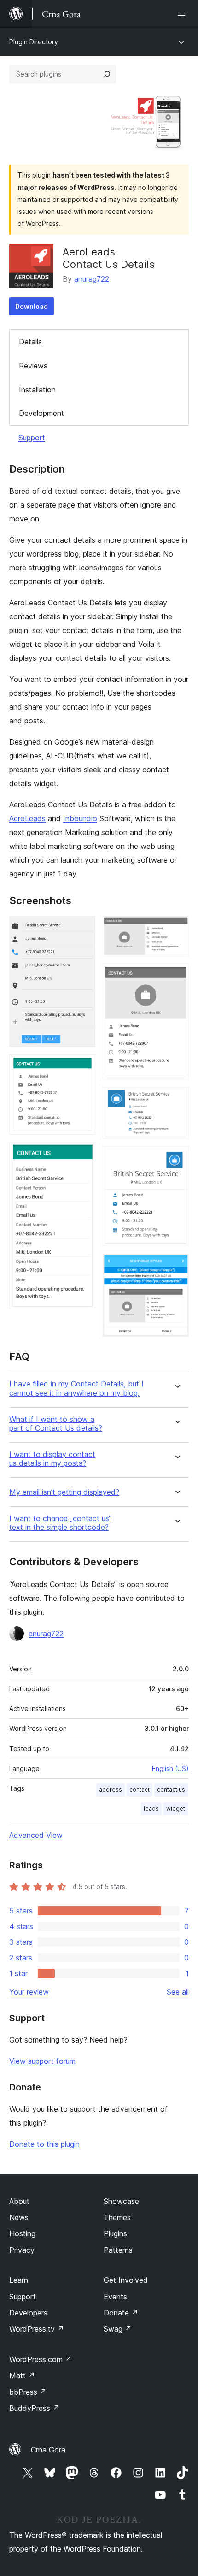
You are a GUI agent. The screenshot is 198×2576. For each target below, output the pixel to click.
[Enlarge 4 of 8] (176, 929)
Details (30, 342)
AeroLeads (27, 818)
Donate (121, 2313)
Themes (117, 2217)
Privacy (22, 2250)
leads (151, 1809)
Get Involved (126, 2280)
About (19, 2201)
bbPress (28, 2392)
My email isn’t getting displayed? (64, 1492)
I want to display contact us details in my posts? (52, 1459)
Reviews (33, 366)
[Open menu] (183, 14)
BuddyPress (34, 2408)
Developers (28, 2313)
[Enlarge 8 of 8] (176, 1266)
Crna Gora (48, 2450)
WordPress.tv (37, 2329)
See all (178, 1992)
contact (140, 1790)
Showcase (121, 2201)
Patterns (118, 2250)
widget (176, 1809)
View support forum (42, 2061)
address (111, 1790)
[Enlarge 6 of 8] (176, 1099)
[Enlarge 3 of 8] (83, 1155)
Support (32, 438)
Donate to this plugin (44, 2144)
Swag (118, 2329)
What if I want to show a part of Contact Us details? (56, 1424)
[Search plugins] (107, 74)
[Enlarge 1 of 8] (83, 929)
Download (32, 306)
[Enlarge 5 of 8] (176, 976)
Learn (19, 2280)
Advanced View (36, 1835)
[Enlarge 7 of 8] (176, 1158)
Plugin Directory (34, 42)
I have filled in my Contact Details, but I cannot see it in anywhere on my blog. (76, 1388)
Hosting (22, 2233)
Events (115, 2297)
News (19, 2217)
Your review (29, 1992)
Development (41, 413)
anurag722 (92, 279)
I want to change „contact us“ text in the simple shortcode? (60, 1523)
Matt (22, 2375)
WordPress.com (41, 2359)
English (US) (170, 1768)
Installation (37, 390)
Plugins (115, 2233)
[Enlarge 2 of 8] (83, 1067)
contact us (171, 1790)
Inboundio (80, 818)
